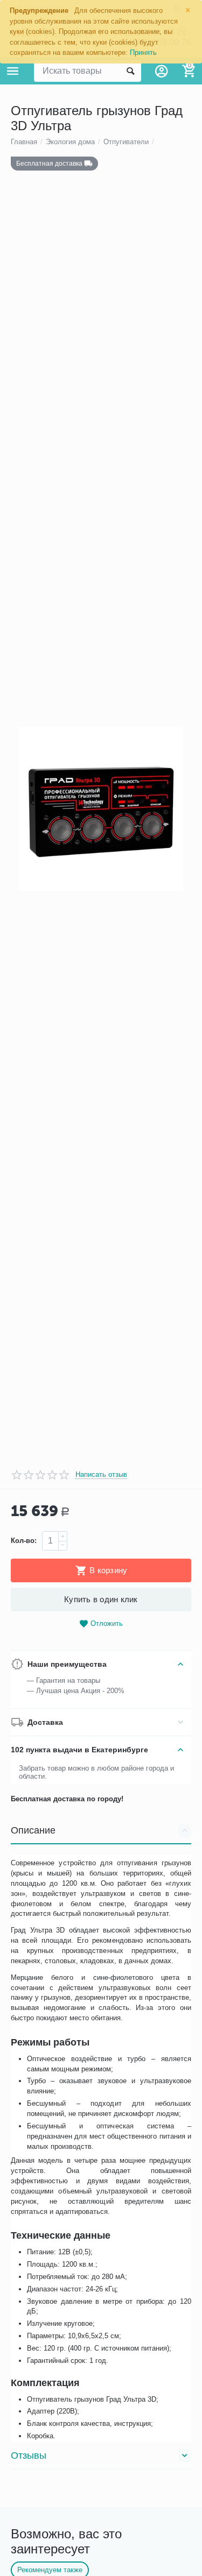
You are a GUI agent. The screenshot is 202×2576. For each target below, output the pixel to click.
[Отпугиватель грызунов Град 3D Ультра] (101, 809)
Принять (143, 52)
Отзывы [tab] (29, 2455)
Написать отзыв (101, 1475)
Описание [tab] (33, 1830)
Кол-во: (24, 1541)
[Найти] (130, 71)
